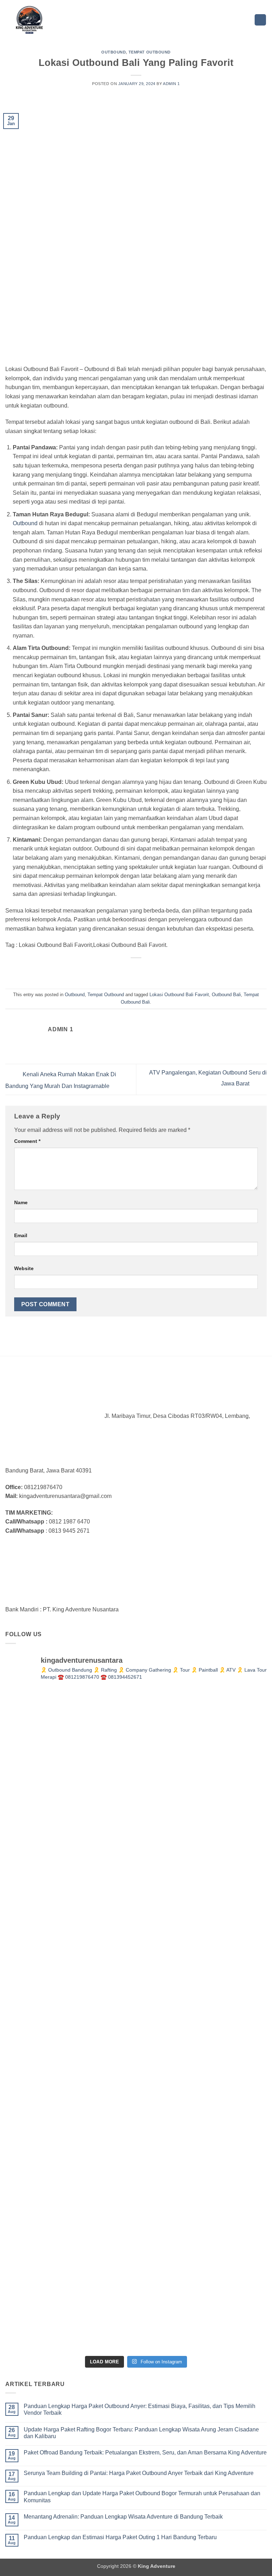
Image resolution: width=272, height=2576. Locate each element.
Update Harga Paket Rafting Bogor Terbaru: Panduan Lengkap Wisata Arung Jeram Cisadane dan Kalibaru (141, 2433)
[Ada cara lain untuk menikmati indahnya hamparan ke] (70, 1755)
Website (24, 1268)
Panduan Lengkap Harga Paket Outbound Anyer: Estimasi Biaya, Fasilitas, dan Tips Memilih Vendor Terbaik (140, 2409)
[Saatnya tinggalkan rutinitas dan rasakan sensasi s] (70, 1888)
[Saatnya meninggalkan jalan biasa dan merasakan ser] (202, 2153)
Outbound (114, 52)
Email (21, 1235)
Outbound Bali (226, 995)
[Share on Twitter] (129, 970)
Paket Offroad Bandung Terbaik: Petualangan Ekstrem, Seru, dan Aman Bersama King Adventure (145, 2452)
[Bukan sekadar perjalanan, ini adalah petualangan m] (202, 1755)
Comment (27, 1141)
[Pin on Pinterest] (155, 970)
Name (21, 1202)
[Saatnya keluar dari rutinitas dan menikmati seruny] (70, 2153)
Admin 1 (171, 84)
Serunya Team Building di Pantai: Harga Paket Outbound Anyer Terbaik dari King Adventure (139, 2473)
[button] (260, 20)
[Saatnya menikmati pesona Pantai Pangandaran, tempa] (70, 2020)
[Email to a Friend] (143, 970)
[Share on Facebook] (117, 970)
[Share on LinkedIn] (168, 970)
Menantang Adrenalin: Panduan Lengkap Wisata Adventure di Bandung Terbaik (123, 2517)
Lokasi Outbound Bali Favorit (179, 995)
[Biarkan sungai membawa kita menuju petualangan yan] (202, 2020)
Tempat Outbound (150, 52)
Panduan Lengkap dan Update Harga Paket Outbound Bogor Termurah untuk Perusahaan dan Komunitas (142, 2497)
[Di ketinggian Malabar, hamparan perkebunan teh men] (70, 2285)
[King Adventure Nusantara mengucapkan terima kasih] (202, 1888)
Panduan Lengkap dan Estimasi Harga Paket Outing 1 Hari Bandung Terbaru (120, 2537)
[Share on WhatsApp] (104, 970)
